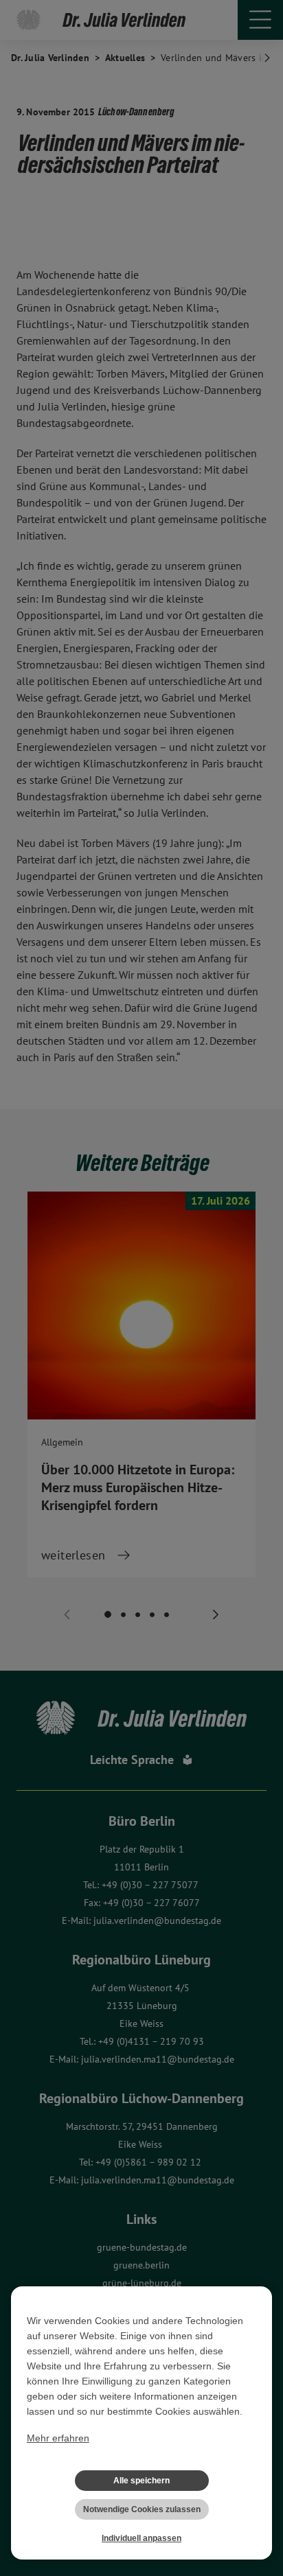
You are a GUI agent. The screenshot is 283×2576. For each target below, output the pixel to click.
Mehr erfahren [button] (58, 2438)
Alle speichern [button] (141, 2481)
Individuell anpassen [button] (141, 2538)
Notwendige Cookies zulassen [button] (142, 2509)
